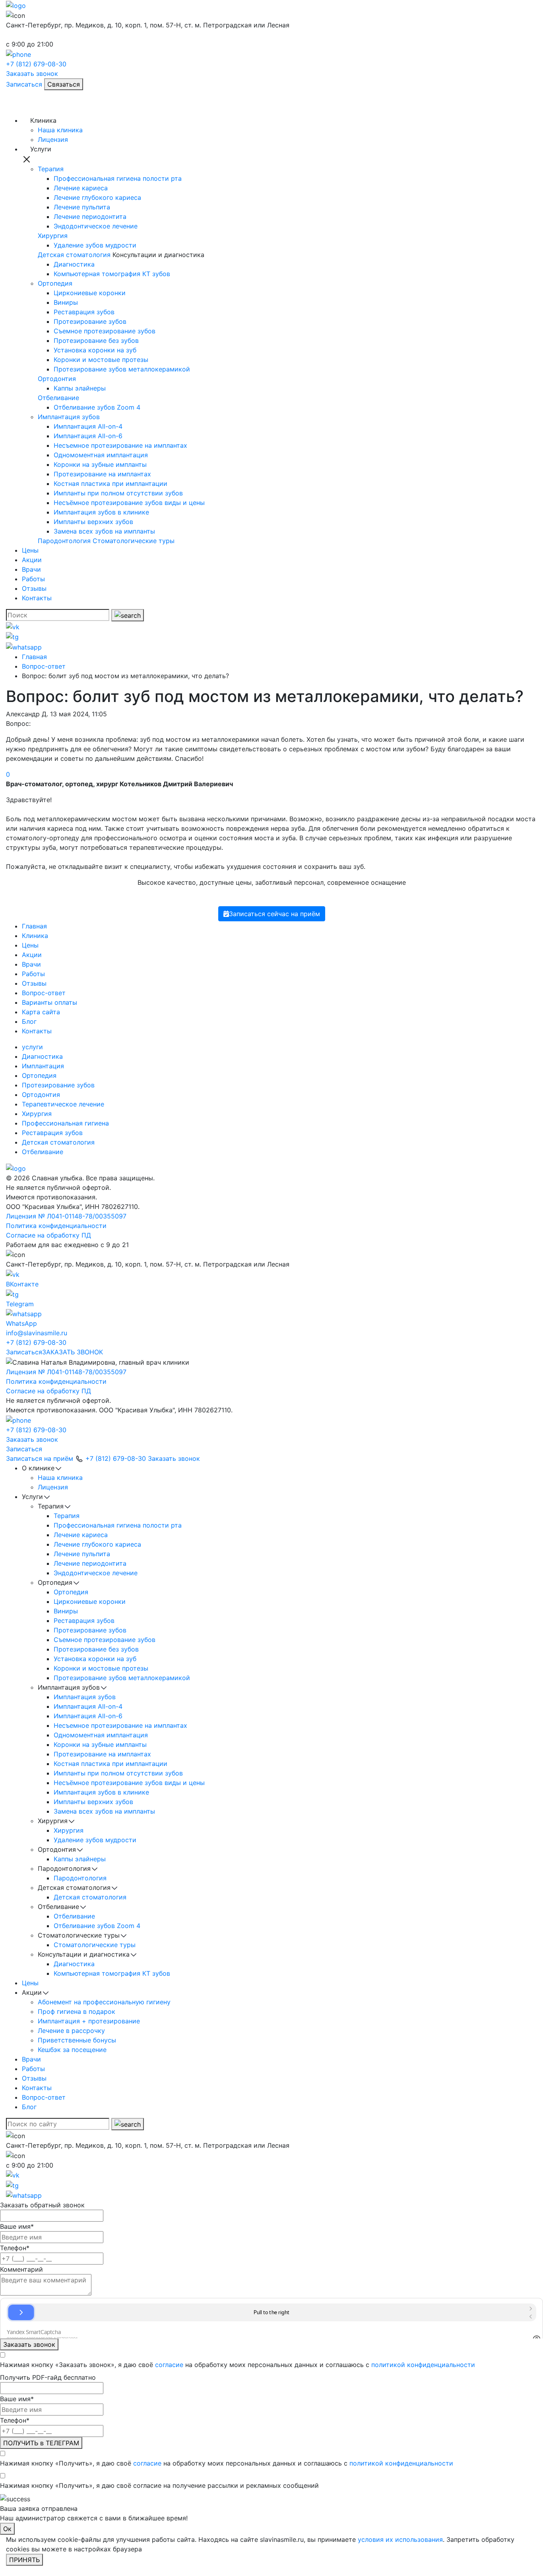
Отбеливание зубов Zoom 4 (97, 407)
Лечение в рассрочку (71, 2031)
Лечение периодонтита (90, 217)
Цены (30, 550)
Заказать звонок (32, 73)
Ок (7, 2529)
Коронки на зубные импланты (100, 464)
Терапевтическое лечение (63, 1104)
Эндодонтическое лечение (96, 226)
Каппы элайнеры (80, 388)
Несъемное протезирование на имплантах (120, 445)
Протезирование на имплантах (102, 474)
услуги (32, 1047)
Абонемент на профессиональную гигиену (104, 2002)
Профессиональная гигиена (65, 1123)
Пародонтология (64, 541)
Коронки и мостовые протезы (101, 360)
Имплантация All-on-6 (88, 436)
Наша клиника (60, 130)
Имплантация (43, 1066)
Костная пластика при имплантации (111, 483)
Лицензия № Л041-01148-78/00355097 (66, 1216)
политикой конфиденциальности (423, 2365)
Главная (34, 926)
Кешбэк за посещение (72, 2050)
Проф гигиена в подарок (77, 2011)
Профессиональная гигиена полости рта (118, 178)
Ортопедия (55, 283)
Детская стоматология (74, 255)
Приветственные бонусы (77, 2040)
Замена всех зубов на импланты (104, 531)
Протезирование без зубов (96, 340)
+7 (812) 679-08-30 (36, 1342)
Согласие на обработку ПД (48, 1235)
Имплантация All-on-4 (88, 426)
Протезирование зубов (90, 321)
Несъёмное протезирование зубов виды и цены (129, 503)
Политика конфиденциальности (56, 1226)
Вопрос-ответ (44, 993)
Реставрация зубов (84, 312)
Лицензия (53, 139)
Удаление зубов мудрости (95, 245)
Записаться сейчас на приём (274, 914)
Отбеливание (58, 398)
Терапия (51, 169)
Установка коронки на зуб (95, 350)
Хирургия (53, 236)
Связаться (64, 84)
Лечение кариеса (81, 188)
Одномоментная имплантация (101, 455)
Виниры (66, 302)
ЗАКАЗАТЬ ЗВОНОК (73, 1352)
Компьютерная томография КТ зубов (112, 274)
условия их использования (400, 2539)
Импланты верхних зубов (93, 522)
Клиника (35, 936)
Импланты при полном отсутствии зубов (118, 493)
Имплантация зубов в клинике (101, 512)
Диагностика (74, 264)
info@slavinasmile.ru (37, 1333)
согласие (169, 2365)
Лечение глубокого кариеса (97, 197)
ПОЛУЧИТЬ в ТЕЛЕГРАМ (41, 2443)
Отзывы (34, 588)
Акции (32, 560)
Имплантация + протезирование (89, 2021)
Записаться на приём (40, 1458)
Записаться (24, 84)
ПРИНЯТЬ (24, 2560)
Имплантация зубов (69, 417)
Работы (33, 579)
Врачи (31, 569)
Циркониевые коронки (90, 293)
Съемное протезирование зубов (105, 331)
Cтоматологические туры (95, 1945)
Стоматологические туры (134, 541)
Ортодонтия (57, 379)
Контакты (37, 598)
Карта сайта (41, 1012)
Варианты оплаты (49, 1002)
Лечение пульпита (82, 207)
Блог (29, 1021)
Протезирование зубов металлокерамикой (122, 369)
